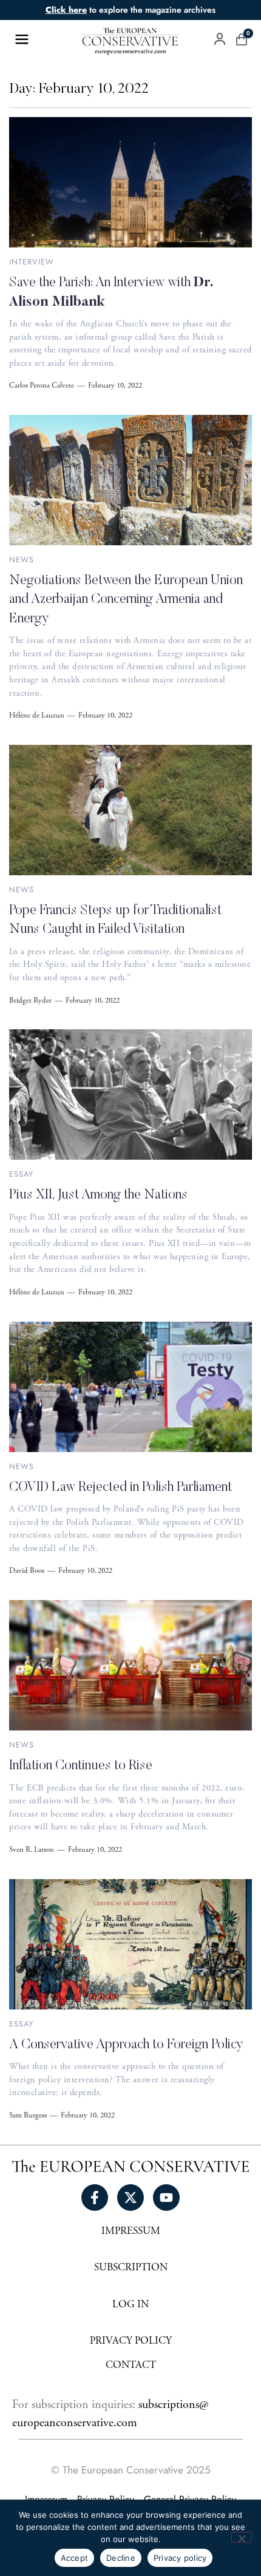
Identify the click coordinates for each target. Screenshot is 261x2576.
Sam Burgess (28, 2116)
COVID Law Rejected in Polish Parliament (120, 1488)
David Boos (27, 1572)
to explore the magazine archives (130, 10)
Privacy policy (180, 2558)
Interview (32, 262)
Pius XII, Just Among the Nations (98, 1196)
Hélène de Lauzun (37, 716)
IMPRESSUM (131, 2232)
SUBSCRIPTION (131, 2268)
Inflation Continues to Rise (81, 1766)
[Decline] (242, 2537)
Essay (22, 1174)
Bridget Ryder (30, 1001)
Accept (75, 2558)
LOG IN (130, 2305)
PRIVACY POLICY (131, 2342)
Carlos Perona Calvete (42, 386)
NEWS (22, 560)
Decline (121, 2558)
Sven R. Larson (32, 1851)
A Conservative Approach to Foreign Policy (126, 2045)
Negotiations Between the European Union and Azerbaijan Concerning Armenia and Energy (126, 600)
